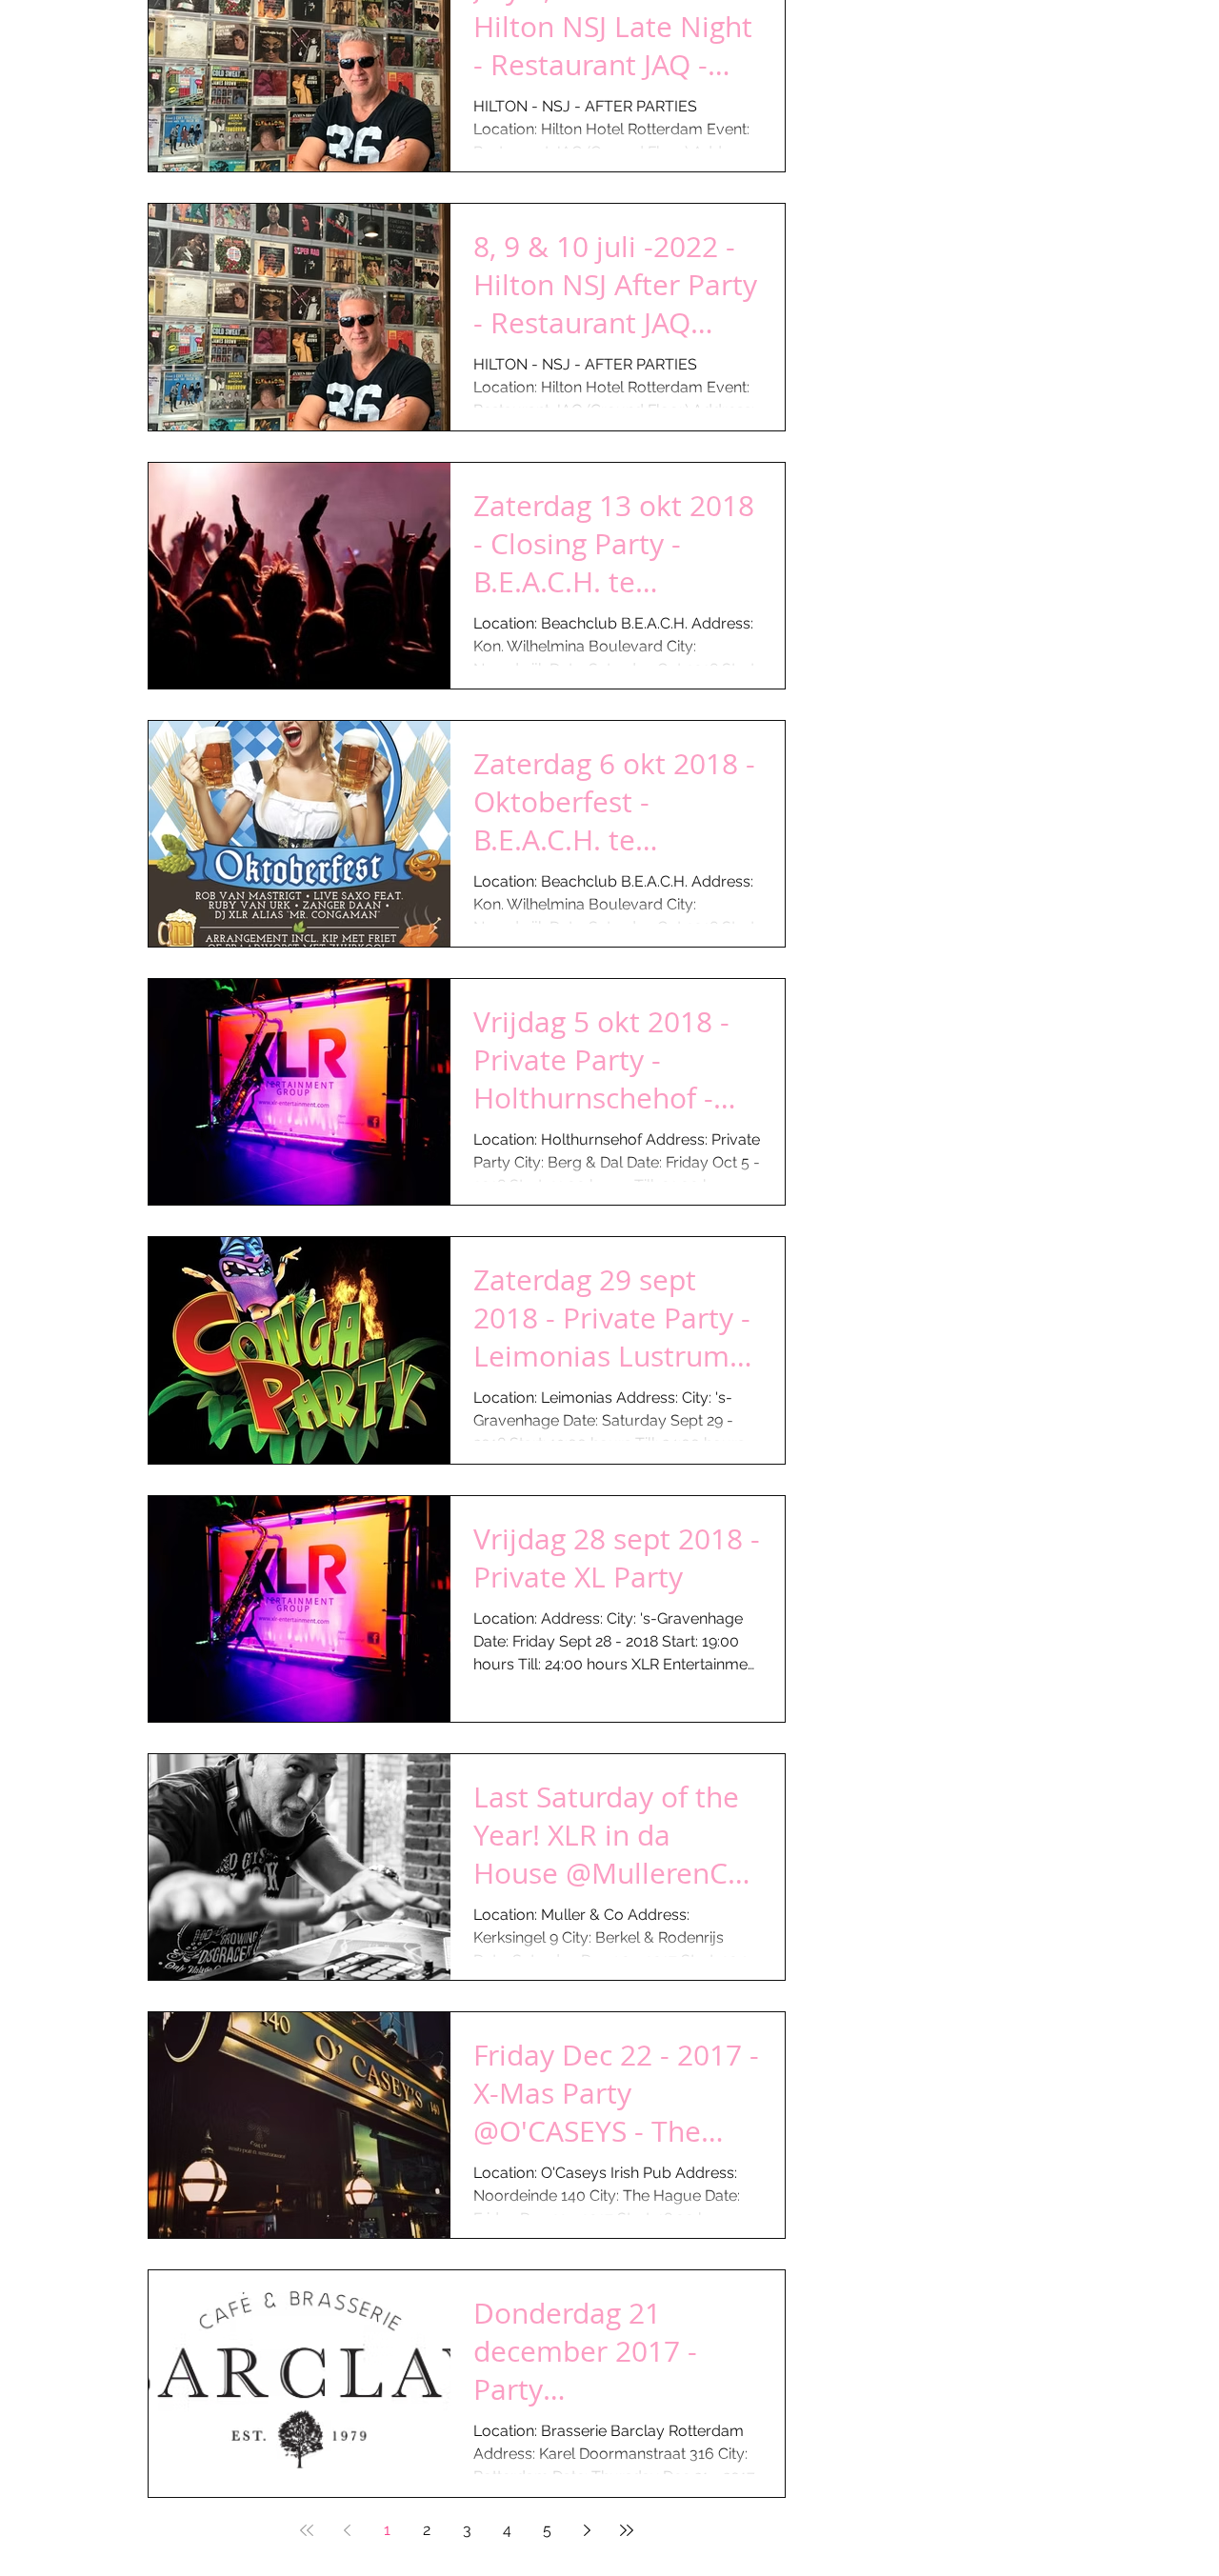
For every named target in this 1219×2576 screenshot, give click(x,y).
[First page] (307, 2530)
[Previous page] (347, 2530)
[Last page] (627, 2530)
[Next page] (587, 2530)
